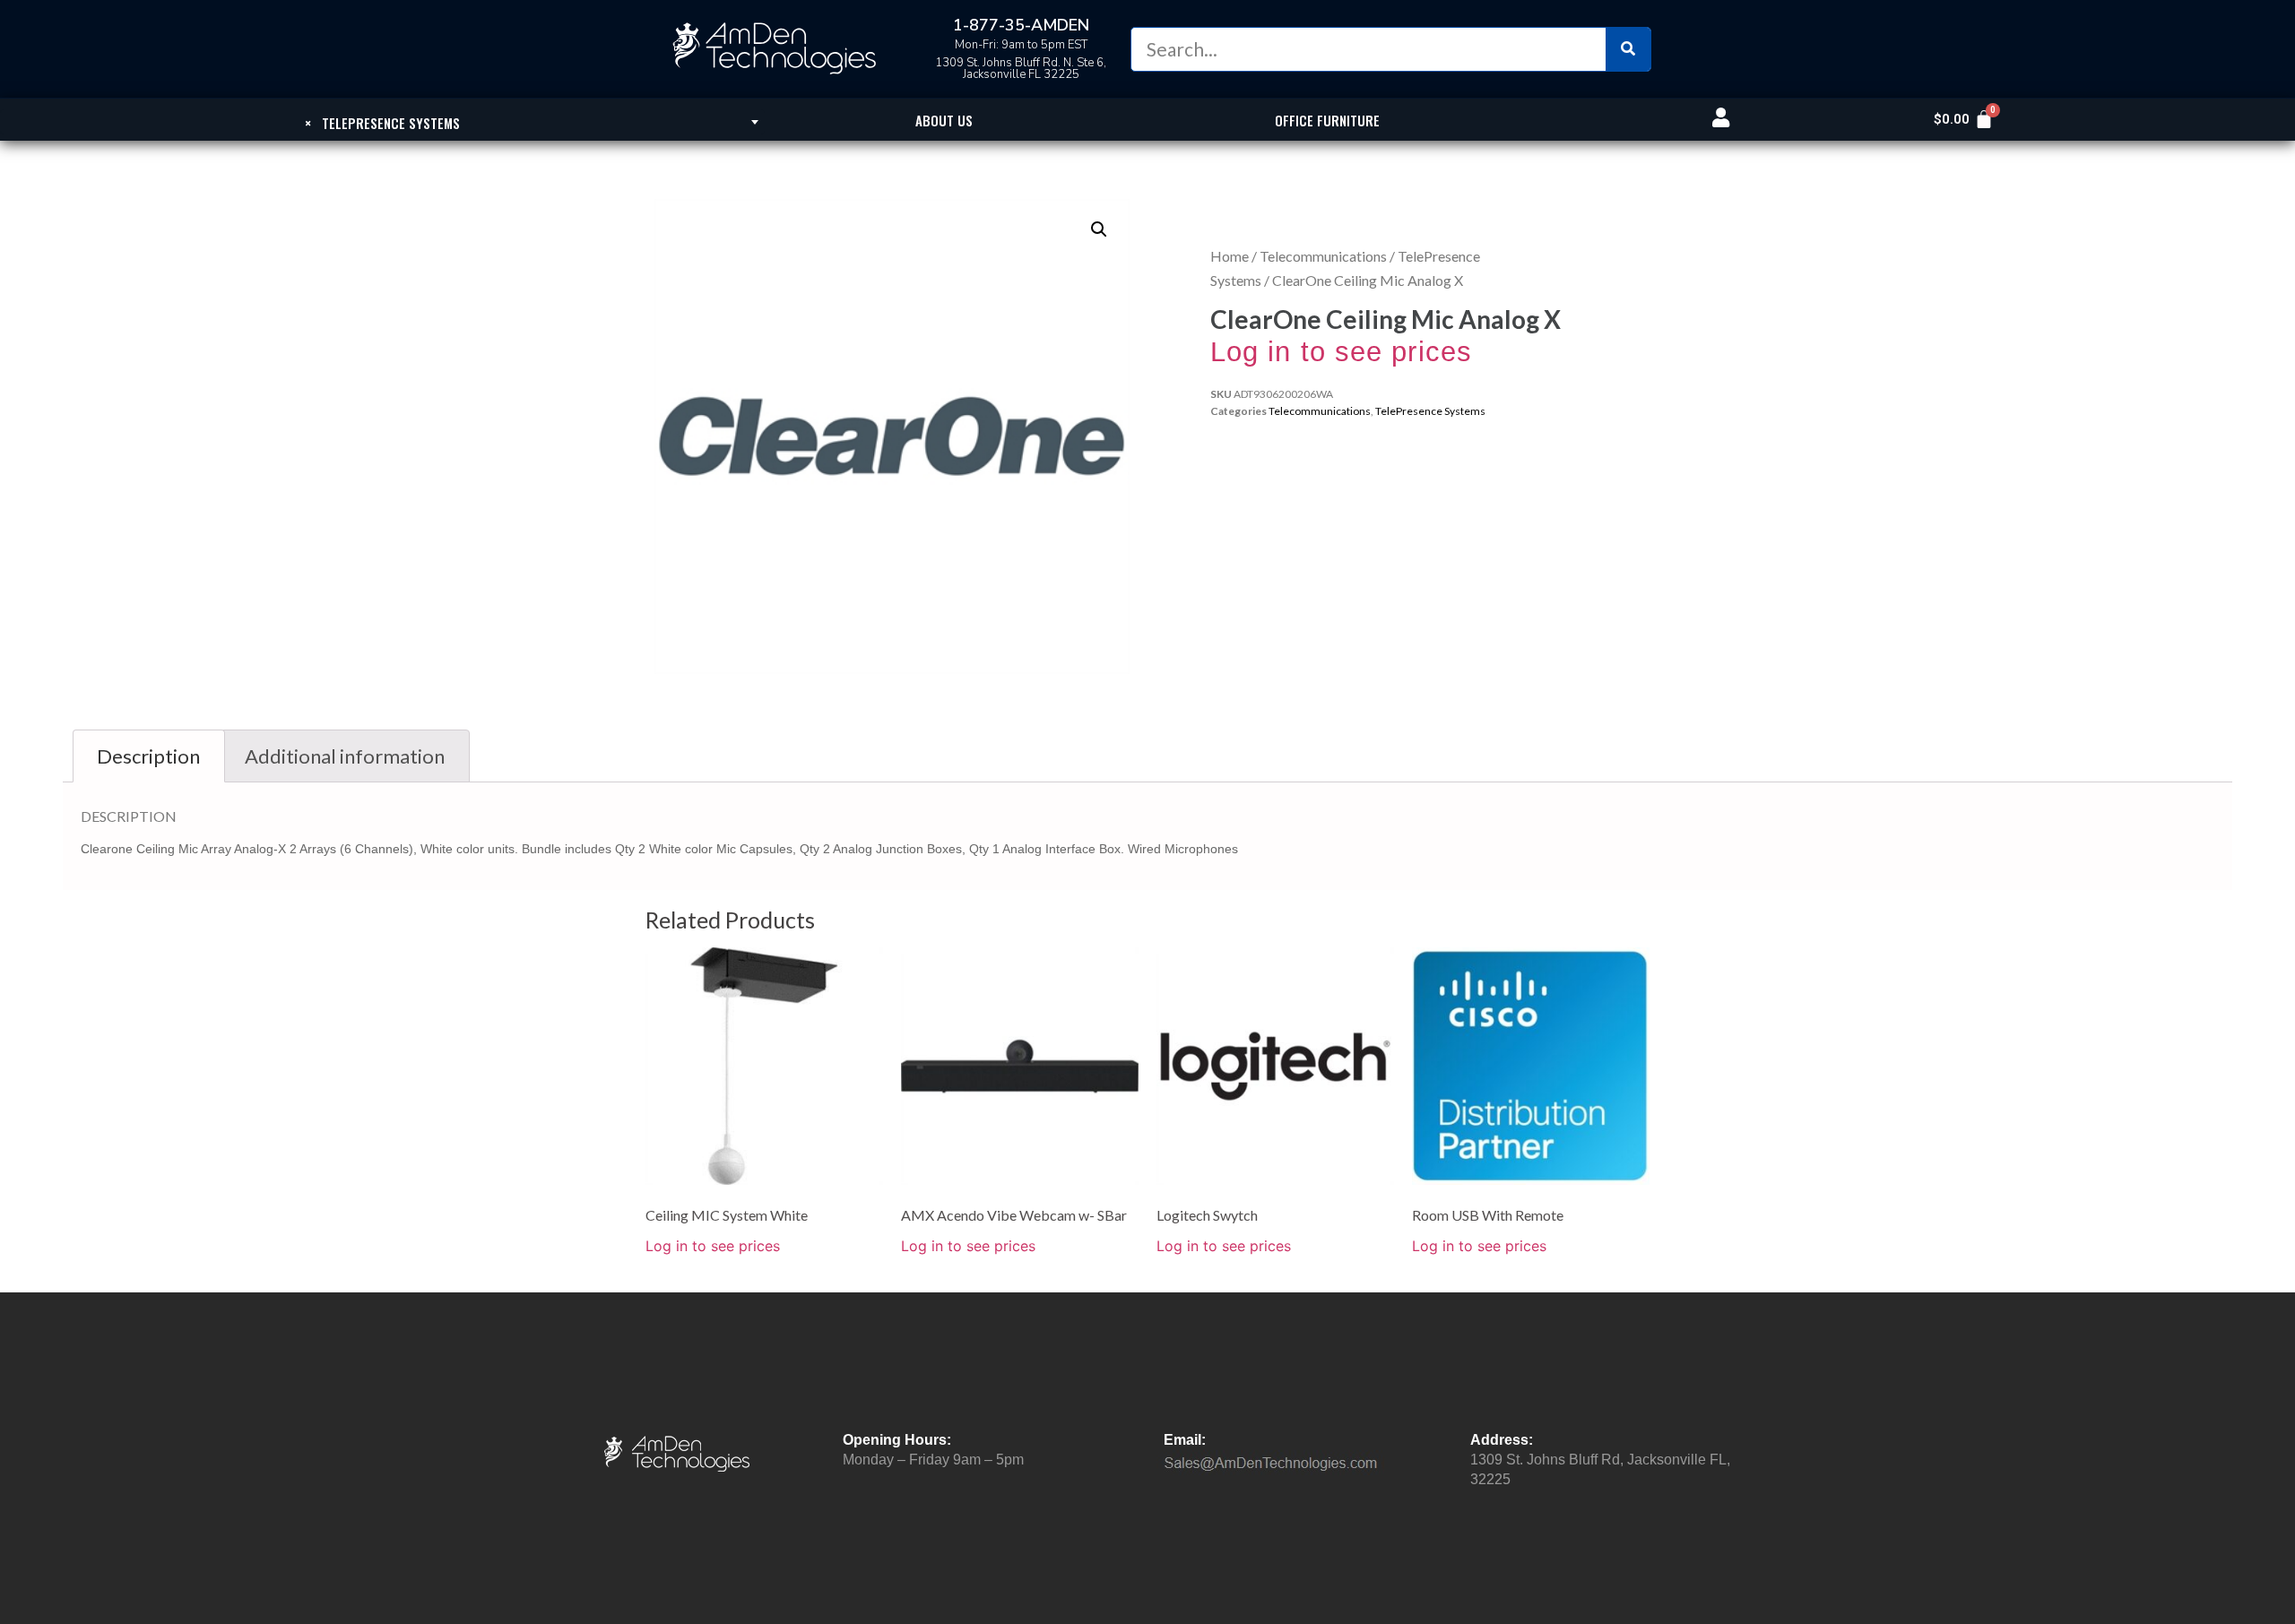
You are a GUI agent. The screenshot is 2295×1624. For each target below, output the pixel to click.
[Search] (1628, 49)
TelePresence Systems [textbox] (382, 123)
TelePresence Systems (1430, 411)
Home (1230, 256)
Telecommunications (1323, 256)
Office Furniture (1327, 120)
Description (148, 756)
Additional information (345, 756)
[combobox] (382, 122)
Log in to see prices (1341, 352)
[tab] (149, 756)
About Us (944, 120)
